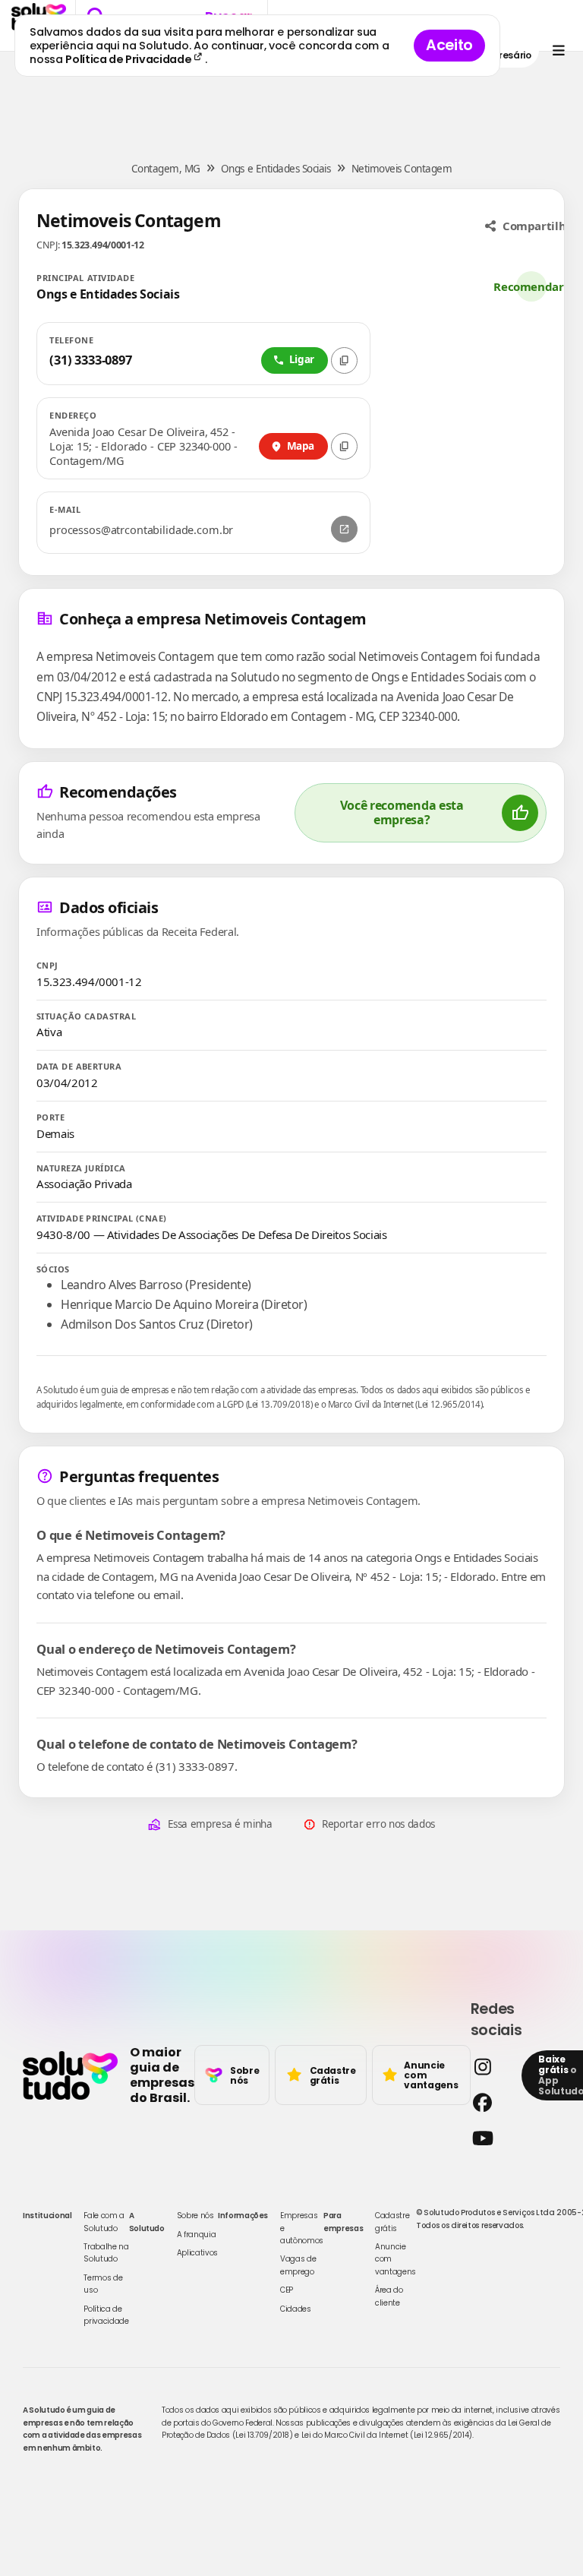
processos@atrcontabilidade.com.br (141, 530)
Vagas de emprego (298, 2265)
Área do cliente (389, 2296)
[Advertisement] (291, 97)
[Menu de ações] (558, 51)
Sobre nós (195, 2216)
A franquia (197, 2235)
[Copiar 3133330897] (344, 360)
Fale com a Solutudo (104, 2222)
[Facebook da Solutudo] (492, 2102)
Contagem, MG (166, 169)
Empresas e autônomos (302, 2228)
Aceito (449, 45)
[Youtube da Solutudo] (492, 2138)
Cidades (296, 2309)
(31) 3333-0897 (91, 360)
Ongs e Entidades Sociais (276, 169)
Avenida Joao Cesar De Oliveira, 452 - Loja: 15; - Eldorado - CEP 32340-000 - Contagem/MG (143, 446)
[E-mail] (344, 529)
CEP (287, 2290)
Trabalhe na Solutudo (106, 2253)
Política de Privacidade (129, 59)
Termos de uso (103, 2284)
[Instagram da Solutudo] (492, 2067)
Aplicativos (197, 2253)
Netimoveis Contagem (402, 169)
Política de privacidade (106, 2315)
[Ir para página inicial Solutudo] (70, 2075)
